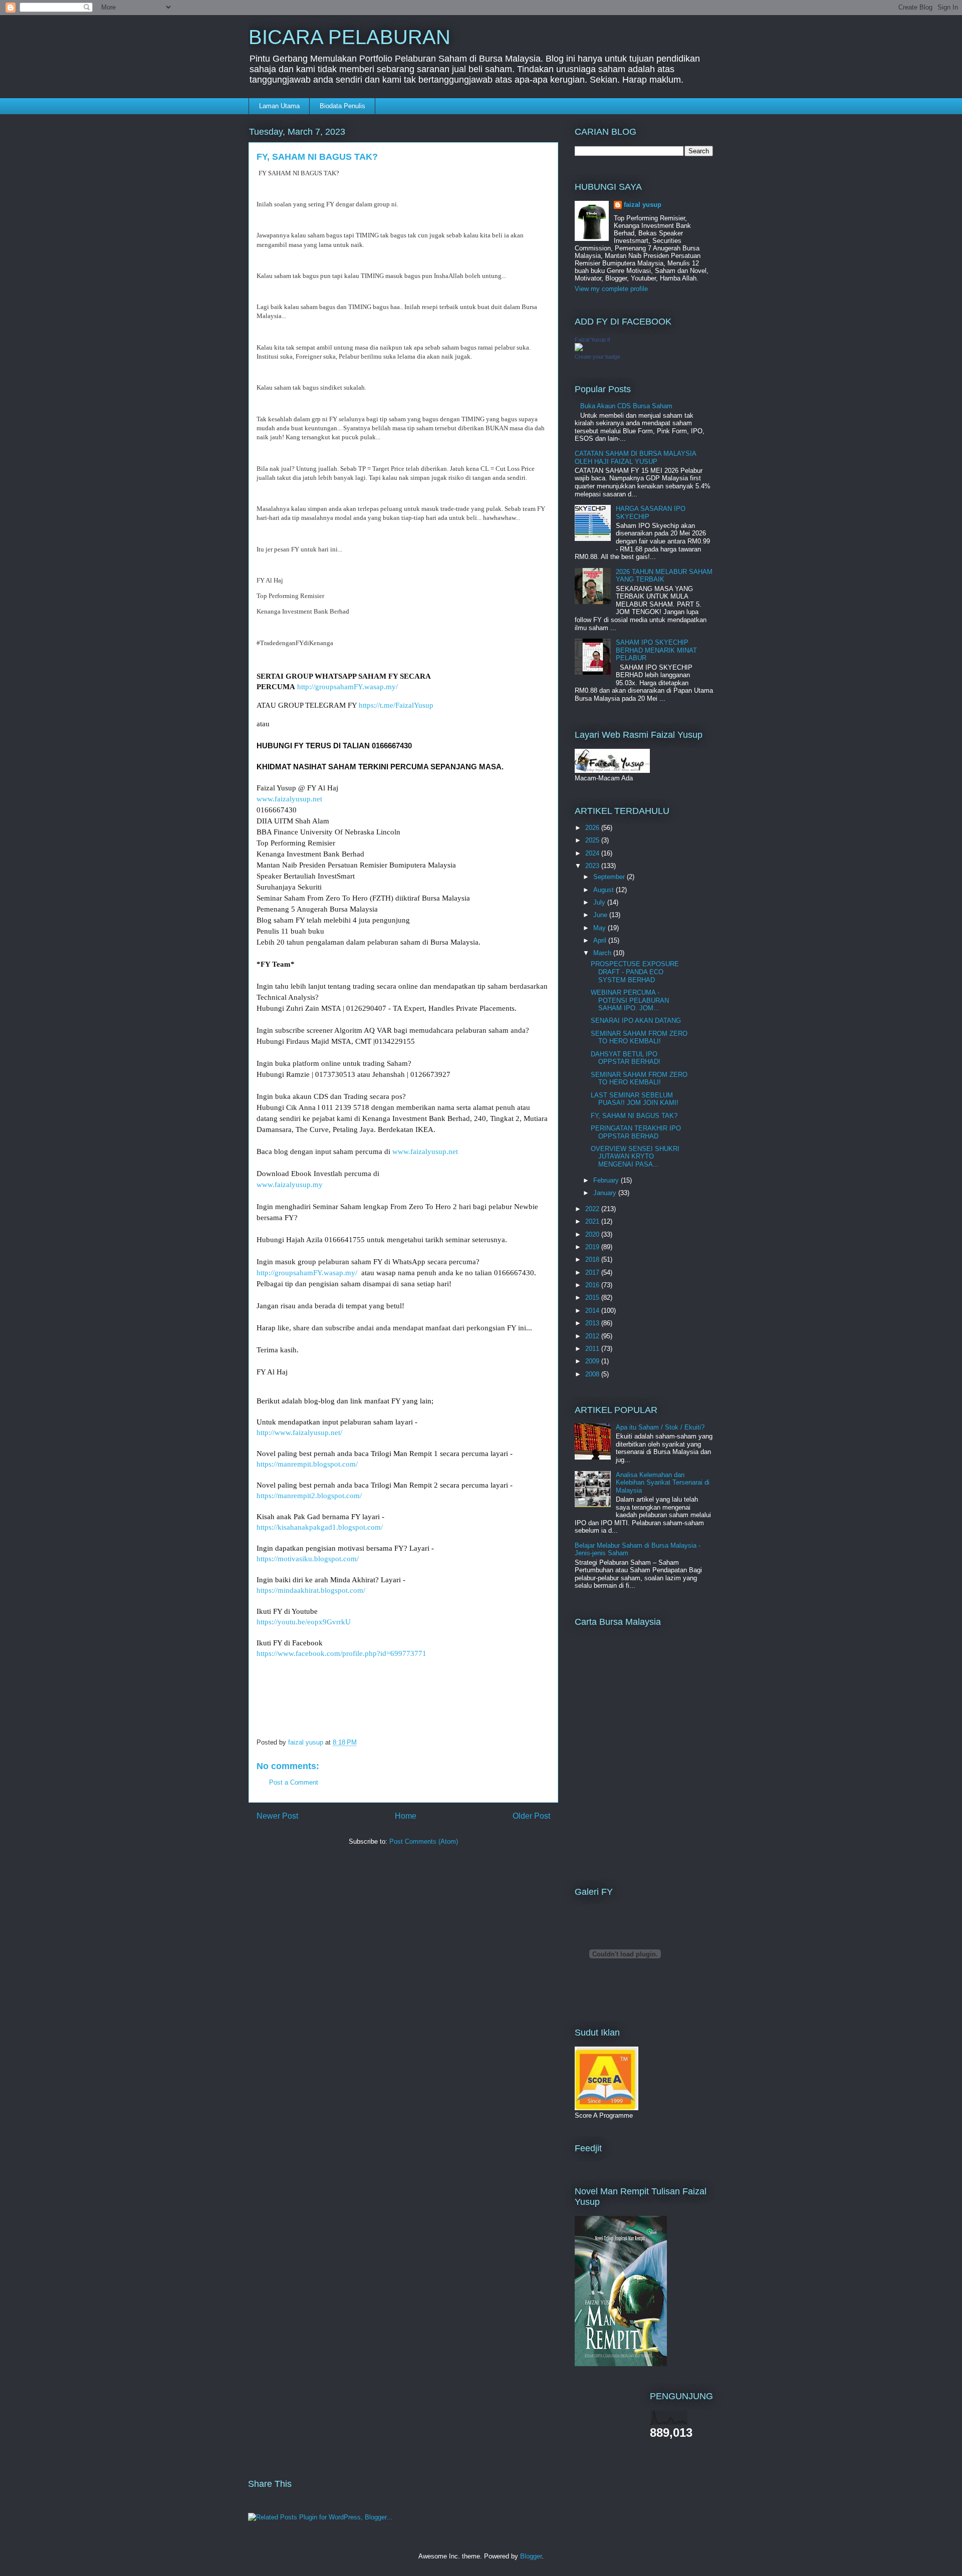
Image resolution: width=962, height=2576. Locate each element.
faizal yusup (643, 205)
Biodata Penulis (342, 106)
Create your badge (597, 357)
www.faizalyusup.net (289, 799)
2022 (593, 1209)
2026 (593, 828)
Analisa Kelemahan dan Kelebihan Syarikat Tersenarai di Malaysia (663, 1483)
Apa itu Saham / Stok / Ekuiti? (660, 1427)
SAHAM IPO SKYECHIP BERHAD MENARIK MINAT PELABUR (656, 650)
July (600, 902)
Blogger (531, 2556)
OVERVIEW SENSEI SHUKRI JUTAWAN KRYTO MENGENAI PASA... (635, 1157)
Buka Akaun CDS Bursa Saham (626, 406)
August (605, 890)
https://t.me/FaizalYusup (396, 705)
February (607, 1180)
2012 (593, 1336)
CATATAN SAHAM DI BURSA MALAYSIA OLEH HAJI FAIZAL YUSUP (635, 458)
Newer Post (277, 1816)
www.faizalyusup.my (290, 1185)
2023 (593, 866)
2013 (593, 1323)
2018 (593, 1259)
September (610, 877)
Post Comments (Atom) (424, 1841)
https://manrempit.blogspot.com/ (307, 1464)
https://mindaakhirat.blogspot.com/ (311, 1590)
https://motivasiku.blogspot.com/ (308, 1559)
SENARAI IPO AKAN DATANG (636, 1021)
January (606, 1193)
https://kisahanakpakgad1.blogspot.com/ (320, 1527)
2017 (593, 1272)
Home (406, 1816)
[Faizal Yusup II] (579, 349)
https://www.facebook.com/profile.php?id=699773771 (341, 1653)
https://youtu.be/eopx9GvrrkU (304, 1622)
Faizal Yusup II (592, 340)
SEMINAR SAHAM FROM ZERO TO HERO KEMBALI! (639, 1038)
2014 (593, 1311)
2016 (593, 1285)
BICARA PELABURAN (349, 37)
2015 (593, 1298)
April (601, 940)
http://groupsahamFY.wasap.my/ (347, 687)
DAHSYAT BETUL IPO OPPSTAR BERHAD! (626, 1058)
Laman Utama (279, 106)
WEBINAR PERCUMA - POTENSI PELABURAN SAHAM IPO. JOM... (630, 1000)
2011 (593, 1349)
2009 (593, 1361)
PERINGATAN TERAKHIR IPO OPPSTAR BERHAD (636, 1132)
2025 (593, 840)
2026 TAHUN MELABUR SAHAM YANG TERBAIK (664, 576)
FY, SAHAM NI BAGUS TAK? (634, 1116)
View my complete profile (611, 289)
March (603, 953)
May (600, 928)
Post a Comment (294, 1782)
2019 (593, 1247)
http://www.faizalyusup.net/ (299, 1433)
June (601, 915)
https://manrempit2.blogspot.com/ (309, 1496)
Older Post (531, 1816)
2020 (593, 1234)
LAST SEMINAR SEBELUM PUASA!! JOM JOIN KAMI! (635, 1099)
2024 (593, 853)
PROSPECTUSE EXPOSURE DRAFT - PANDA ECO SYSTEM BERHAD (635, 972)
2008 (593, 1374)
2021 (593, 1221)
